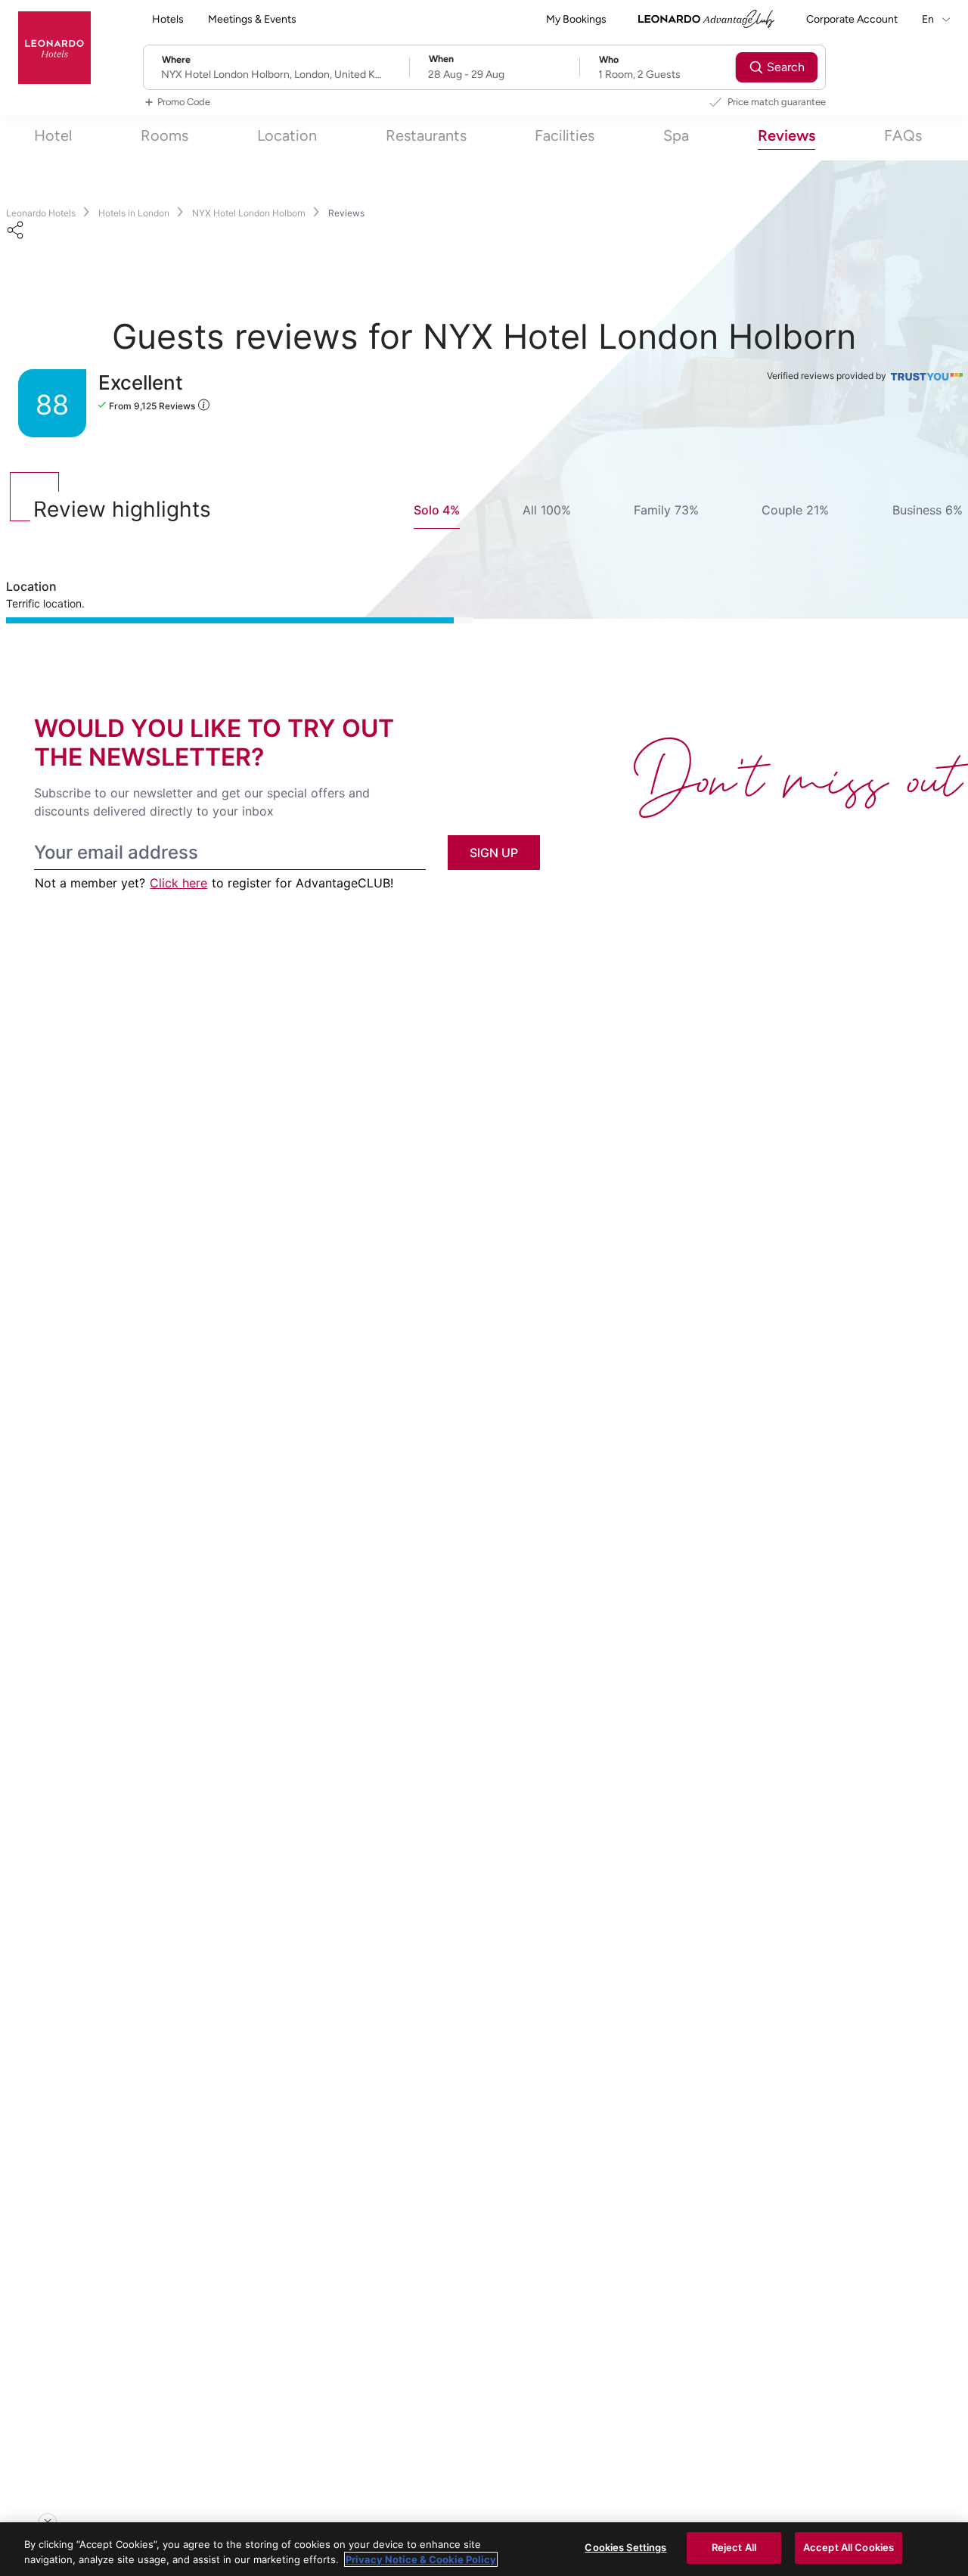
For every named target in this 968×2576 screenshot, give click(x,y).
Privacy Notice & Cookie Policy (421, 2559)
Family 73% (666, 510)
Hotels (168, 19)
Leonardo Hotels (41, 213)
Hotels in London (134, 213)
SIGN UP (494, 853)
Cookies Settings (625, 2547)
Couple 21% (795, 510)
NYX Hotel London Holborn (249, 213)
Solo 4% (437, 510)
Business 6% (928, 510)
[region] (484, 2549)
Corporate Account (852, 19)
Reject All (734, 2547)
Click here (178, 883)
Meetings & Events (252, 19)
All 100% (547, 510)
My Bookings (576, 19)
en (929, 19)
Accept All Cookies (849, 2547)
